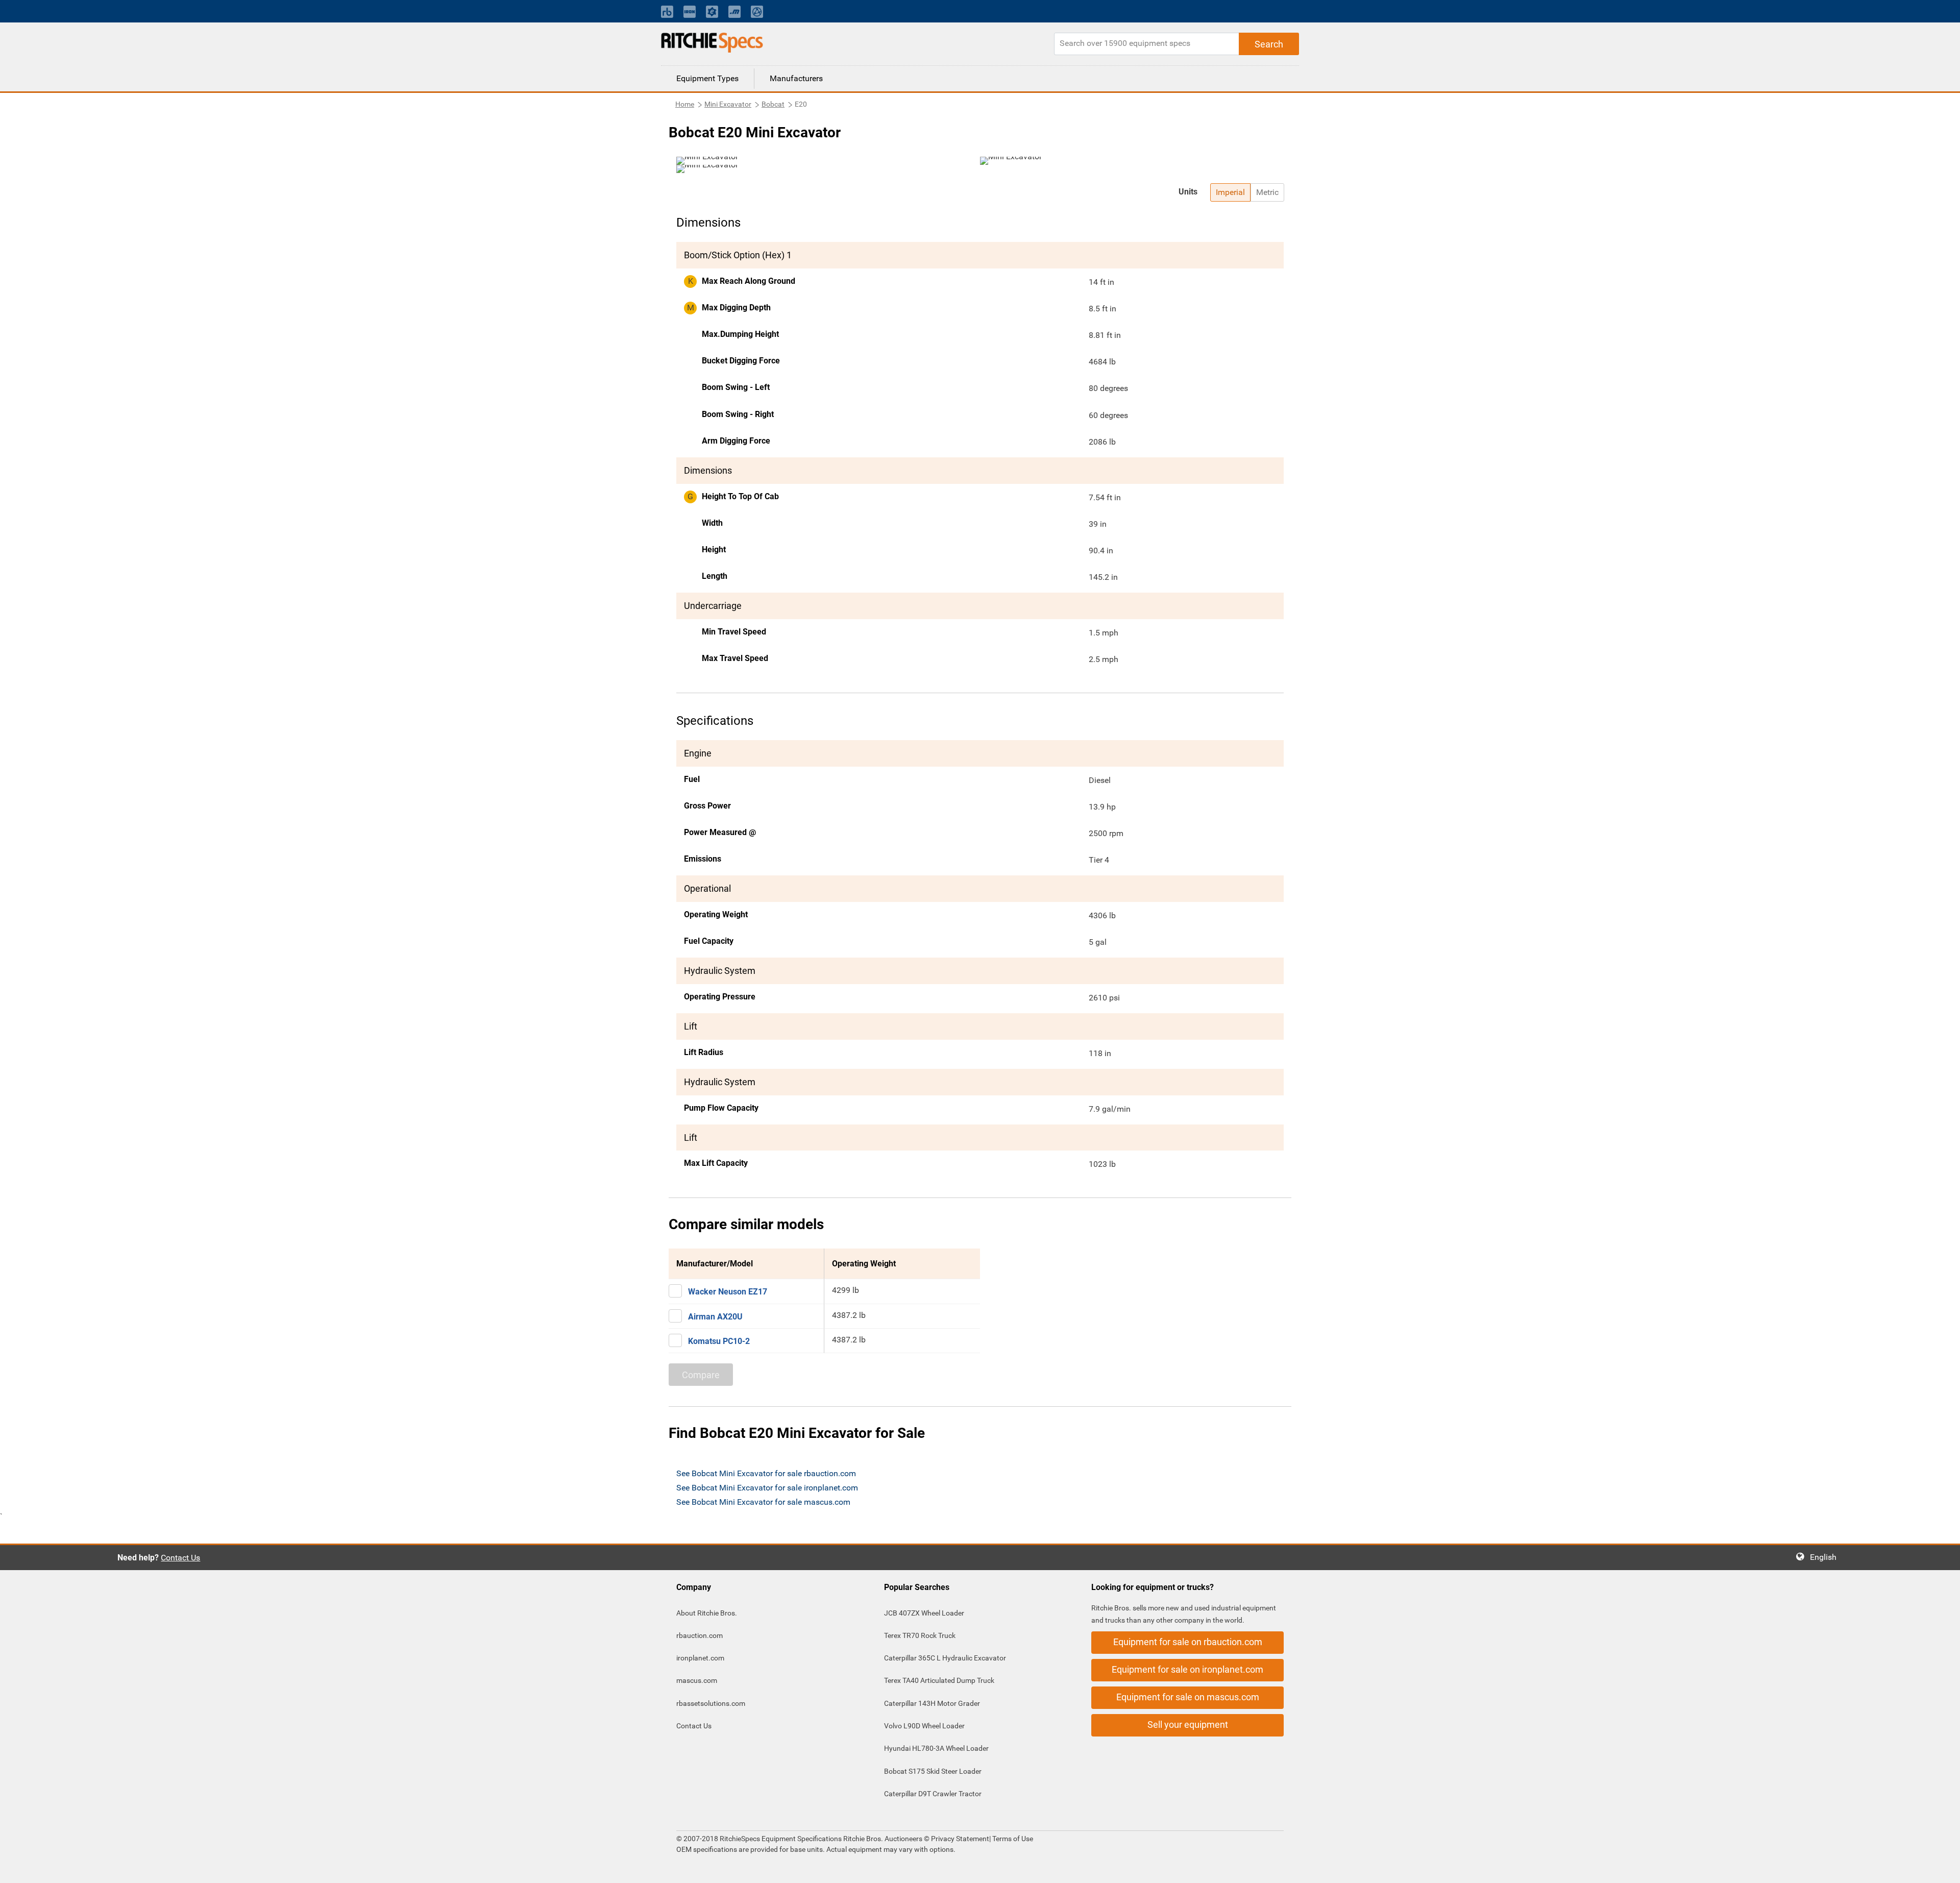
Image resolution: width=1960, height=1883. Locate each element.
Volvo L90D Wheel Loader (924, 1726)
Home (685, 104)
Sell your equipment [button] (1188, 1725)
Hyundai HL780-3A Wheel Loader (936, 1748)
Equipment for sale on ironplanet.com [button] (1187, 1669)
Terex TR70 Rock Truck (920, 1635)
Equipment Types (707, 78)
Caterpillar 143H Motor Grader (932, 1703)
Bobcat (773, 104)
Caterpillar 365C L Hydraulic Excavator (945, 1658)
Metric (1267, 192)
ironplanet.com (700, 1658)
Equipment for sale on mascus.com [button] (1188, 1697)
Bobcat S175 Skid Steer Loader (933, 1771)
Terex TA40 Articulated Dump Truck (939, 1680)
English (1826, 1557)
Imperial (1230, 192)
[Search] (1269, 44)
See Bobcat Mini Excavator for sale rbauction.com (766, 1473)
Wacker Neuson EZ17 (728, 1292)
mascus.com (697, 1680)
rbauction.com (700, 1635)
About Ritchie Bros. (707, 1613)
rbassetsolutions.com (711, 1703)
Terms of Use (1012, 1839)
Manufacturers (796, 78)
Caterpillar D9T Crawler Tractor (933, 1794)
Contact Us (180, 1558)
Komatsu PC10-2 (719, 1341)
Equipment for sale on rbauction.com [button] (1188, 1642)
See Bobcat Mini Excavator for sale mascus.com (763, 1502)
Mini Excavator (728, 104)
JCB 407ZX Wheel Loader (924, 1613)
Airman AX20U (715, 1317)
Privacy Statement (960, 1839)
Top (1942, 1868)
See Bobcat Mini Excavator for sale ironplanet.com (767, 1488)
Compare (701, 1375)
